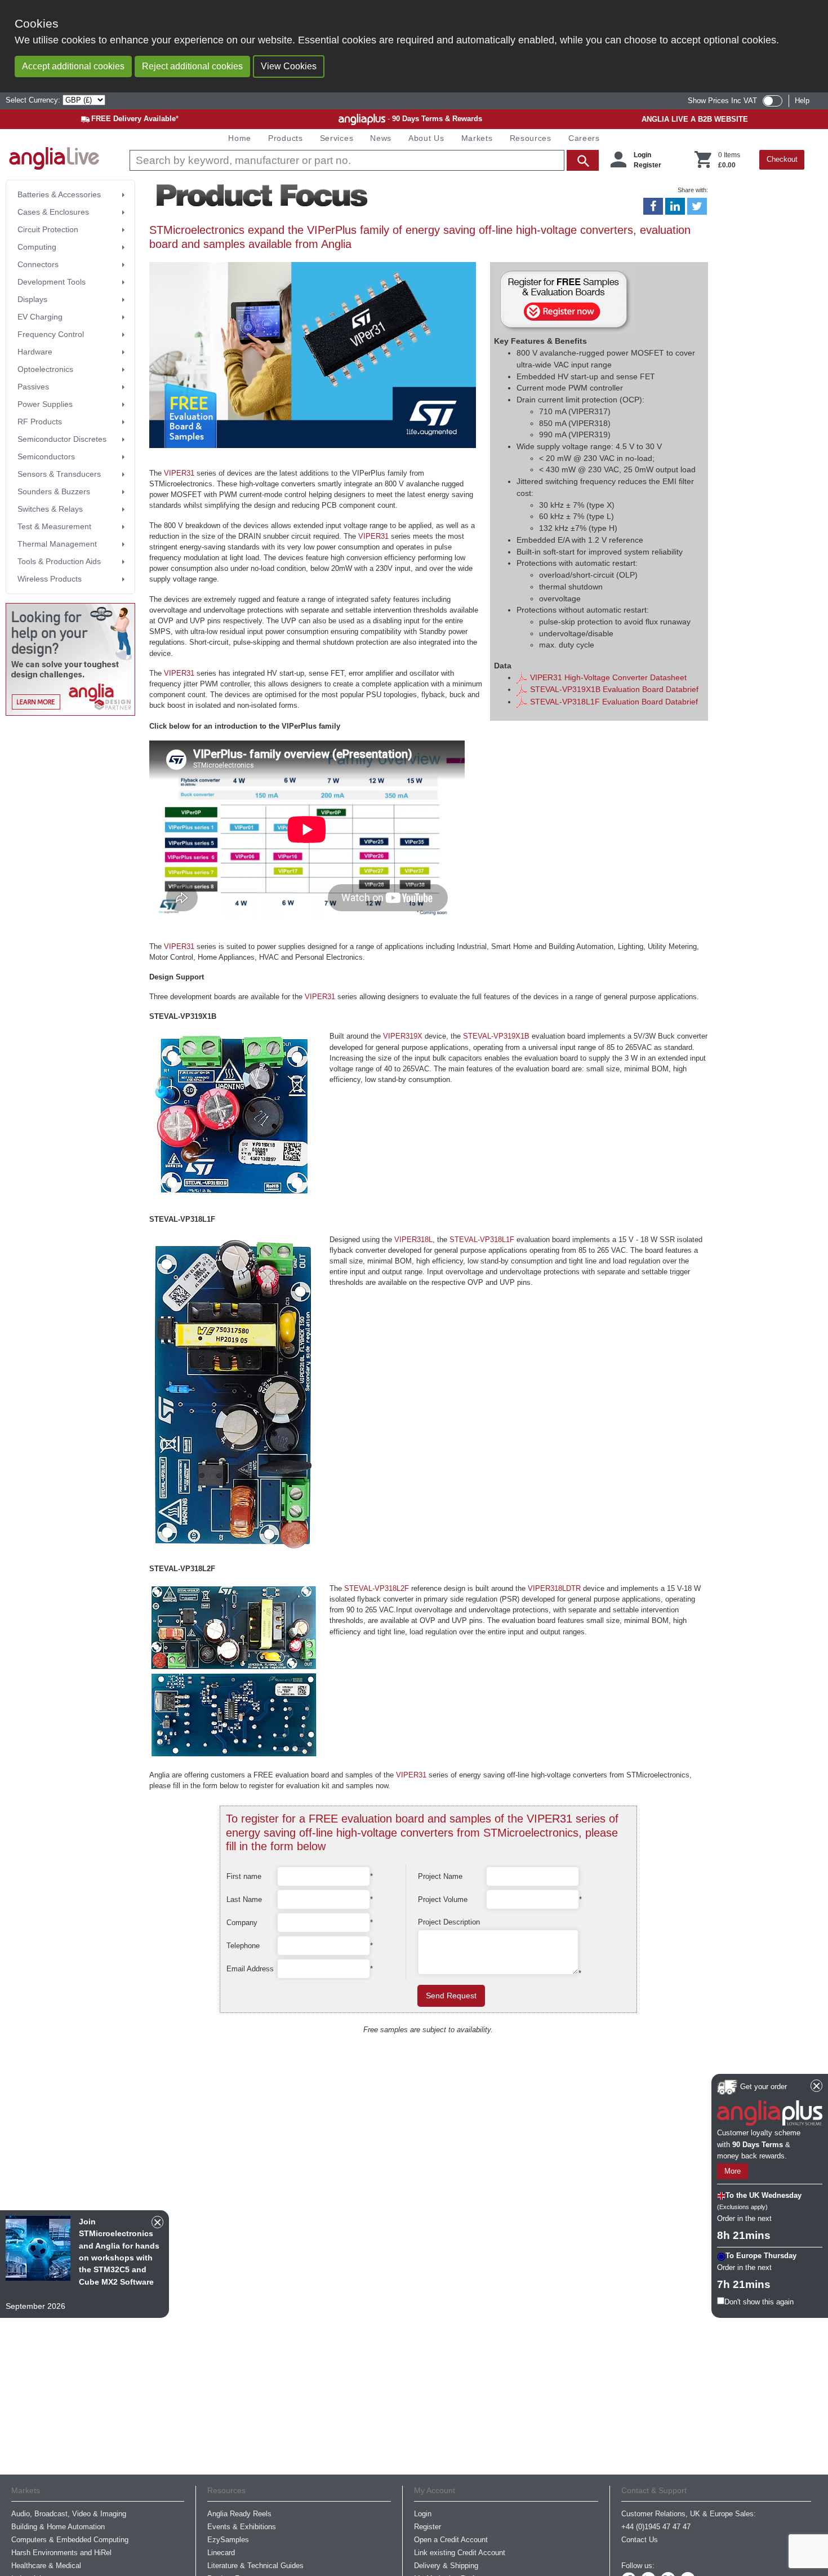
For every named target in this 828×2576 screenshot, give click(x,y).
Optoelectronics (45, 369)
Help (802, 101)
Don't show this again (759, 2302)
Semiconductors (46, 456)
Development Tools (52, 282)
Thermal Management (57, 544)
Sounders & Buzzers (54, 491)
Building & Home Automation (58, 2527)
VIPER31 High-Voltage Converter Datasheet (607, 677)
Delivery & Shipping (446, 2566)
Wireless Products (50, 579)
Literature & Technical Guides (255, 2566)
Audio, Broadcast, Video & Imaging (69, 2514)
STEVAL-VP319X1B (496, 1036)
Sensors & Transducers (59, 474)
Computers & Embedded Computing (70, 2540)
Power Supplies (45, 404)
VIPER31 (179, 473)
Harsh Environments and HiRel (61, 2553)
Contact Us (640, 2540)
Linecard (221, 2553)
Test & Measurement (54, 526)
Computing (37, 247)
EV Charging (40, 317)
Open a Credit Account (451, 2540)
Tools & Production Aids (59, 561)
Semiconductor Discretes (62, 439)
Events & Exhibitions (242, 2527)
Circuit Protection (48, 229)
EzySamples (228, 2540)
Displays (32, 299)
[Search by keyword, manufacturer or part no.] (363, 160)
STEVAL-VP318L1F (482, 1240)
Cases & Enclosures (53, 212)
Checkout (782, 159)
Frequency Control (51, 334)
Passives (33, 387)
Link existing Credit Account (460, 2553)
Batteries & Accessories (59, 194)
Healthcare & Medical (46, 2566)
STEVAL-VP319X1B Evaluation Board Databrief (613, 689)
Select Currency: (34, 100)
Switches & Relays (50, 509)
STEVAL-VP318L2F (377, 1588)
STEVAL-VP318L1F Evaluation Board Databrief (613, 702)
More (733, 2172)
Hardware (35, 352)
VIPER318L (413, 1240)
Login (642, 155)
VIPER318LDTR (554, 1588)
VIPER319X (403, 1036)
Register (647, 165)
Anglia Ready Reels (239, 2514)
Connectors (38, 264)
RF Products (40, 422)
